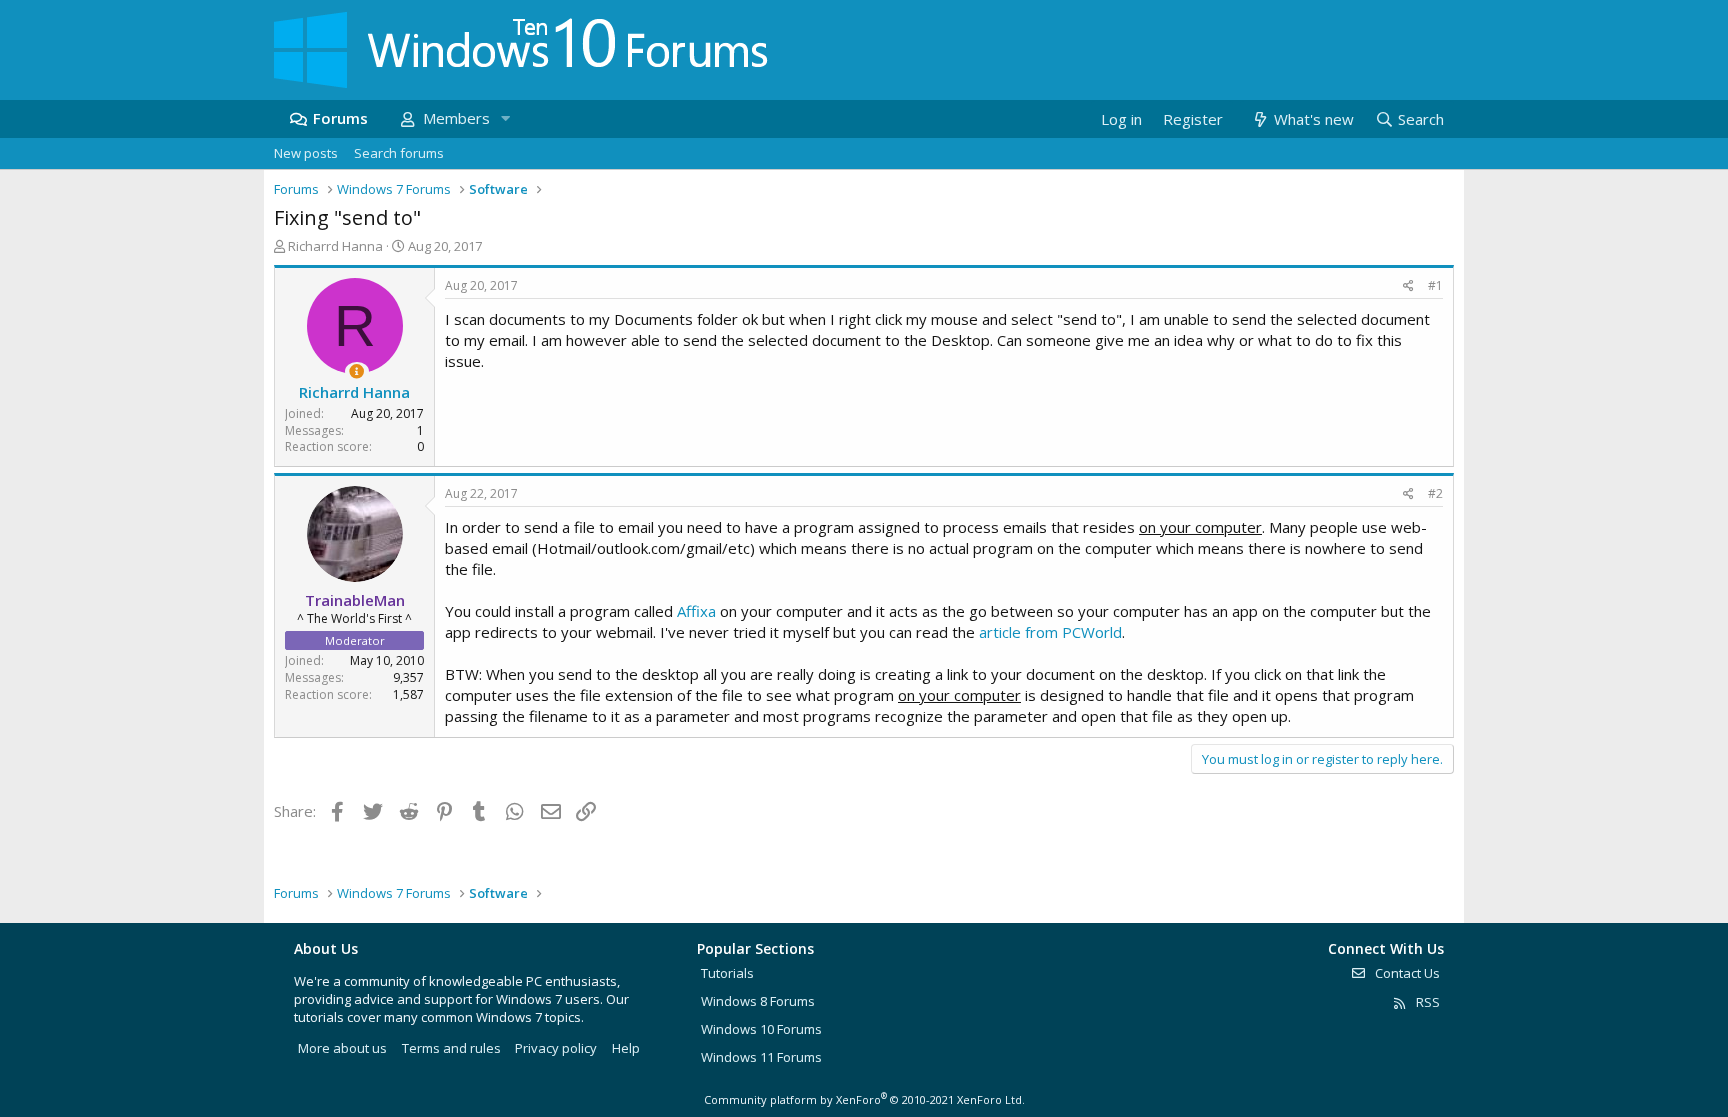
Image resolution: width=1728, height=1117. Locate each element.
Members (456, 118)
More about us (342, 1048)
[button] (505, 118)
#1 (1435, 285)
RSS (1426, 1002)
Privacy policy (556, 1048)
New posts (306, 153)
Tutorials (727, 973)
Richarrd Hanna (335, 246)
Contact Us (1406, 973)
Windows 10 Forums (761, 1029)
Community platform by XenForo (864, 1099)
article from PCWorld (1050, 632)
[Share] (1408, 286)
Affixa (696, 611)
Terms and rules (451, 1048)
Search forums (399, 153)
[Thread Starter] (356, 371)
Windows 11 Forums (761, 1057)
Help (626, 1048)
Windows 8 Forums (758, 1001)
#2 (1435, 493)
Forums (340, 118)
